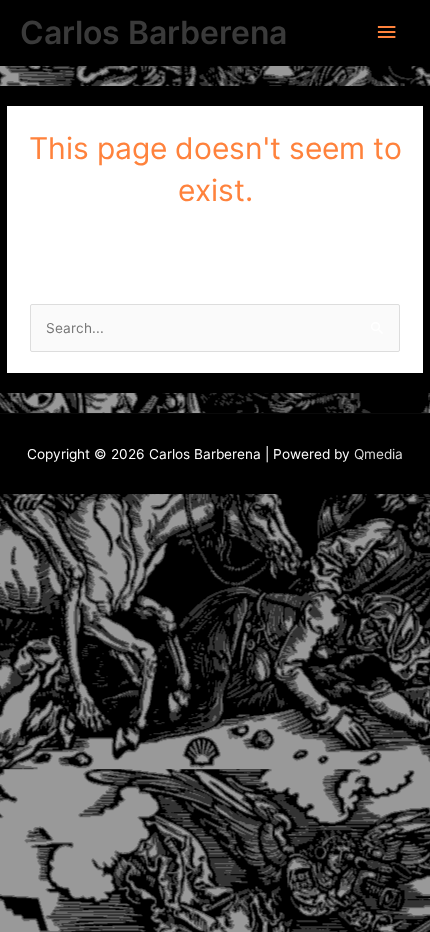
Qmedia (378, 454)
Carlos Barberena (153, 32)
